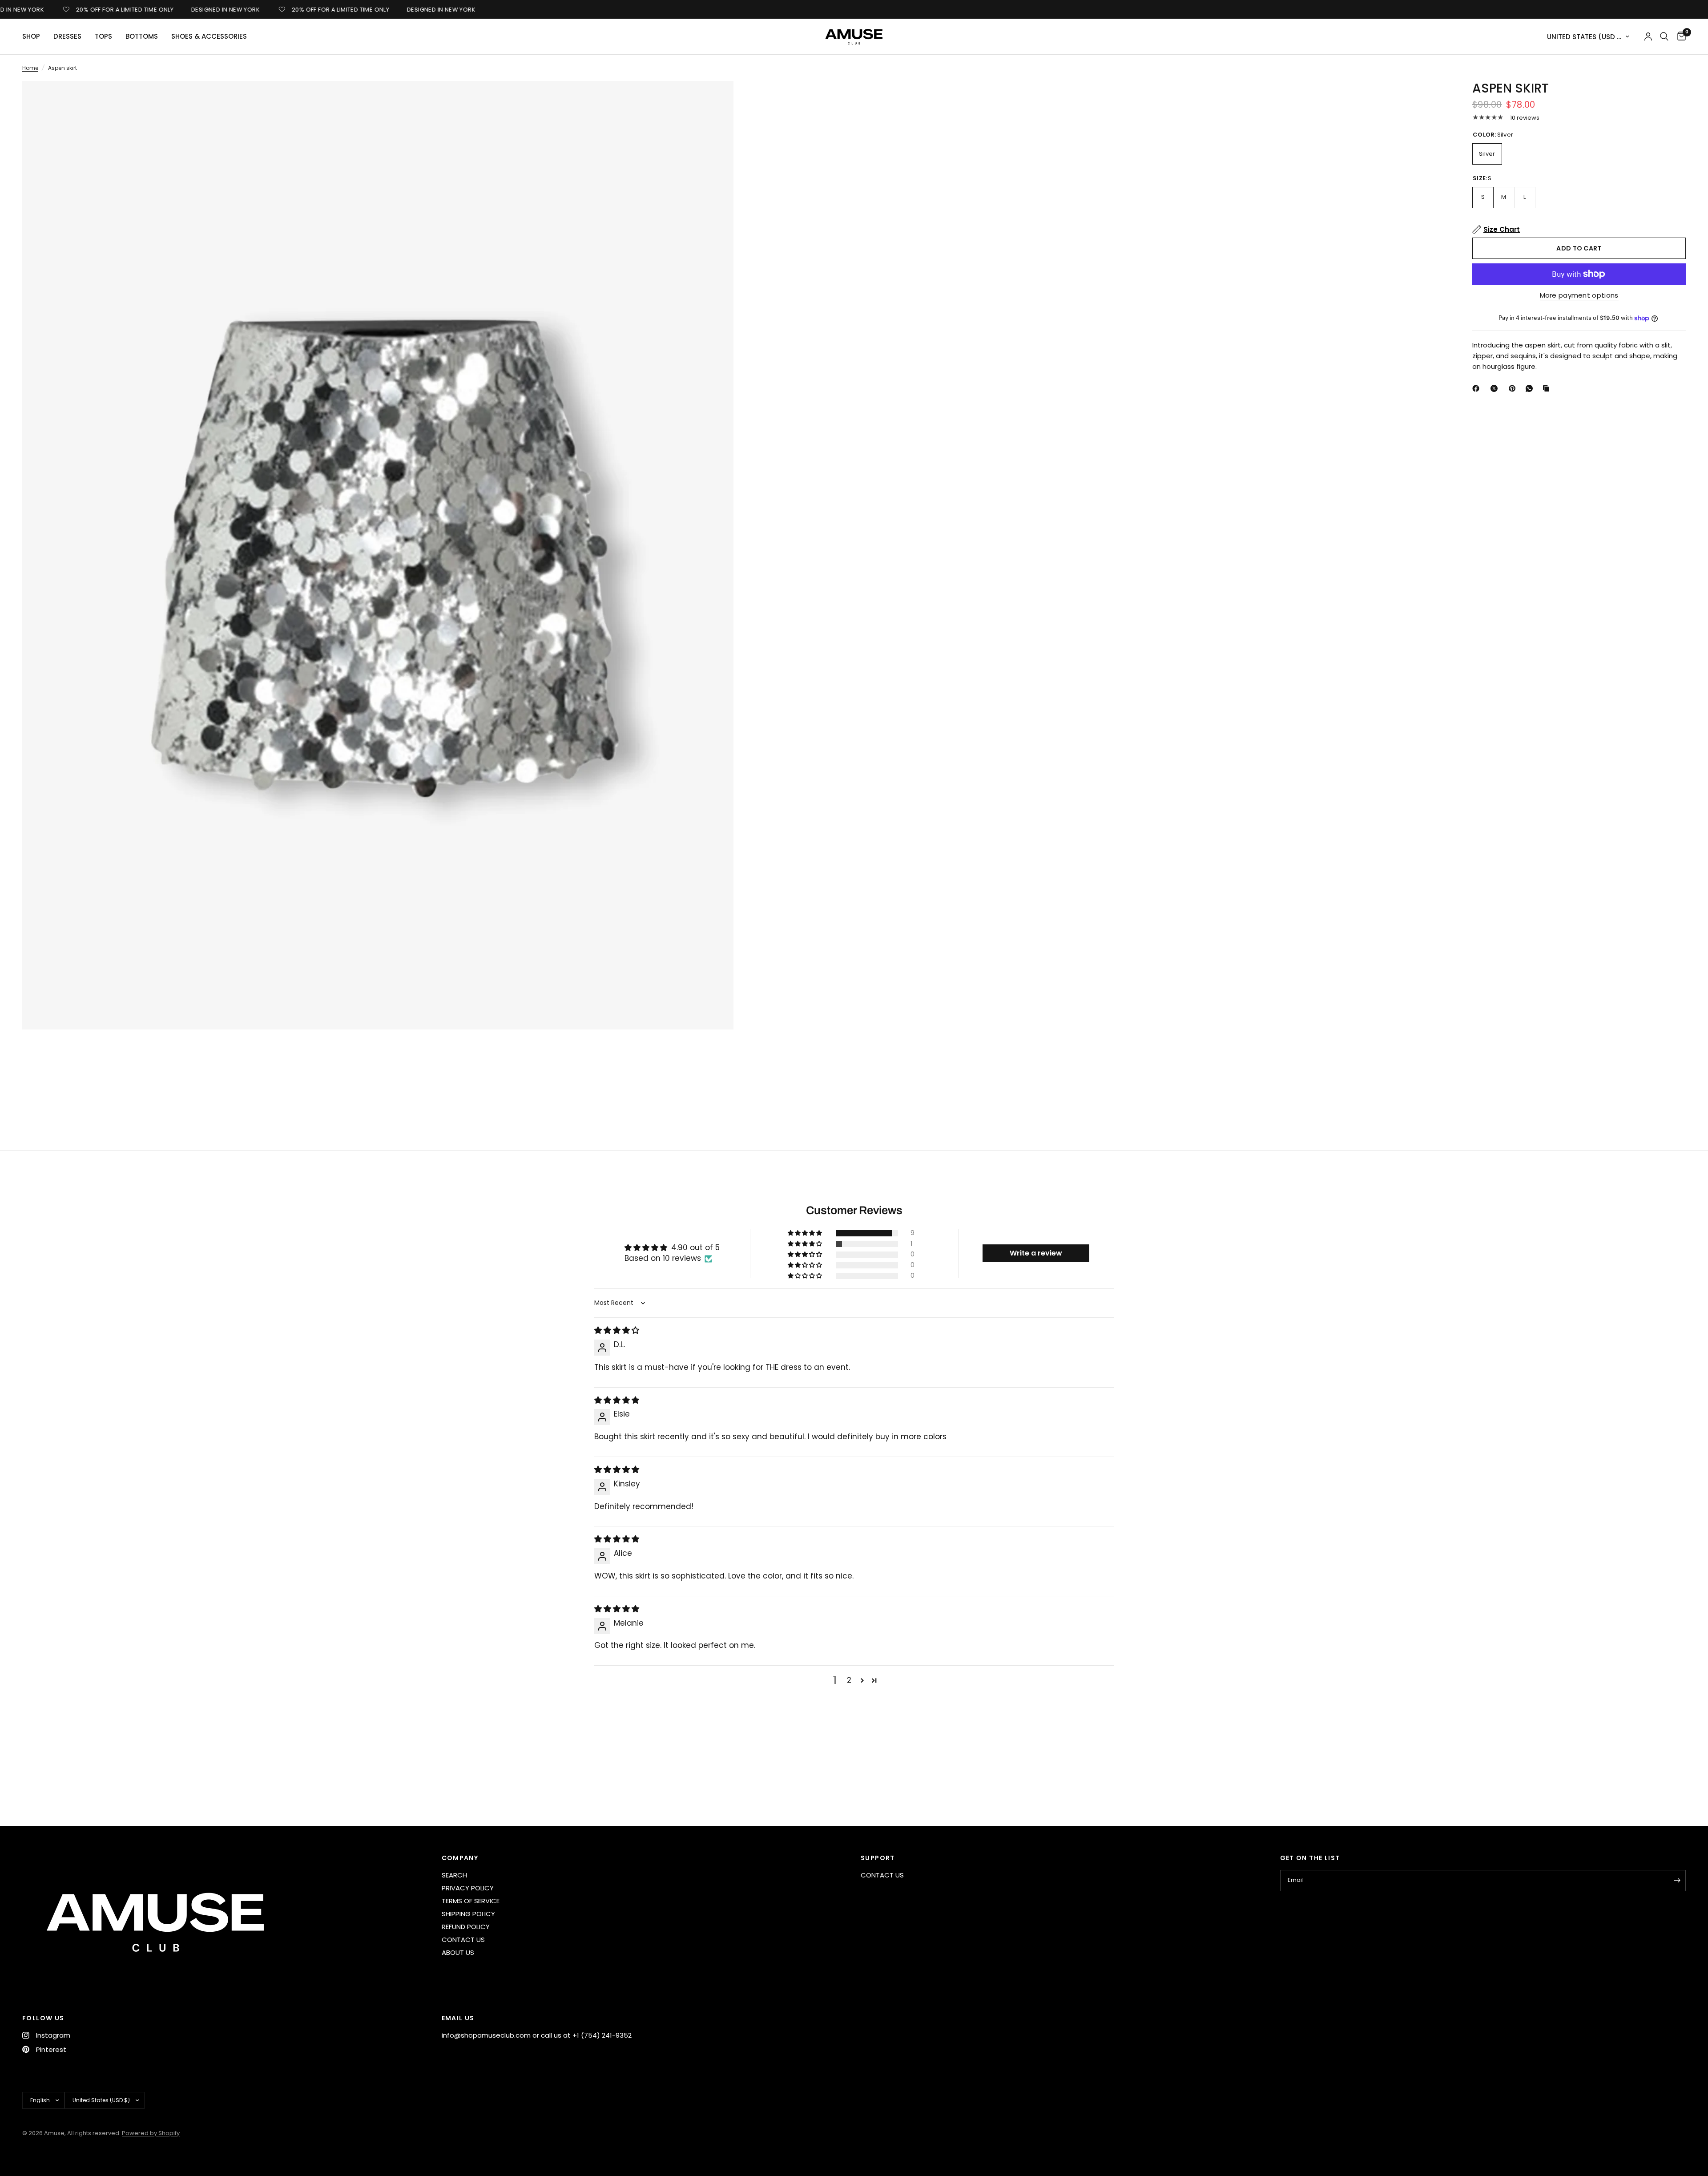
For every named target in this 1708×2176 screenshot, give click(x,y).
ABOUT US (458, 1952)
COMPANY (460, 1858)
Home (30, 68)
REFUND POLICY (466, 1927)
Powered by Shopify (151, 2133)
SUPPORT (878, 1858)
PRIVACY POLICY (468, 1888)
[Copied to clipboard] (1548, 388)
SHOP (31, 36)
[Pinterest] (1514, 388)
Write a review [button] (1036, 1253)
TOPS (103, 36)
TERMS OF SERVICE (471, 1901)
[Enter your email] (1677, 1881)
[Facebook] (1478, 388)
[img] (617, 1330)
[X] (1496, 388)
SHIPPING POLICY (468, 1914)
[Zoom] (715, 100)
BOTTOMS (142, 36)
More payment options (1579, 295)
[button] (806, 1233)
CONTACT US (463, 1940)
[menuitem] (34, 36)
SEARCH (454, 1875)
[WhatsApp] (1531, 388)
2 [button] (849, 1680)
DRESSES (67, 36)
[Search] (1664, 36)
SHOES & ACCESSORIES (209, 36)
